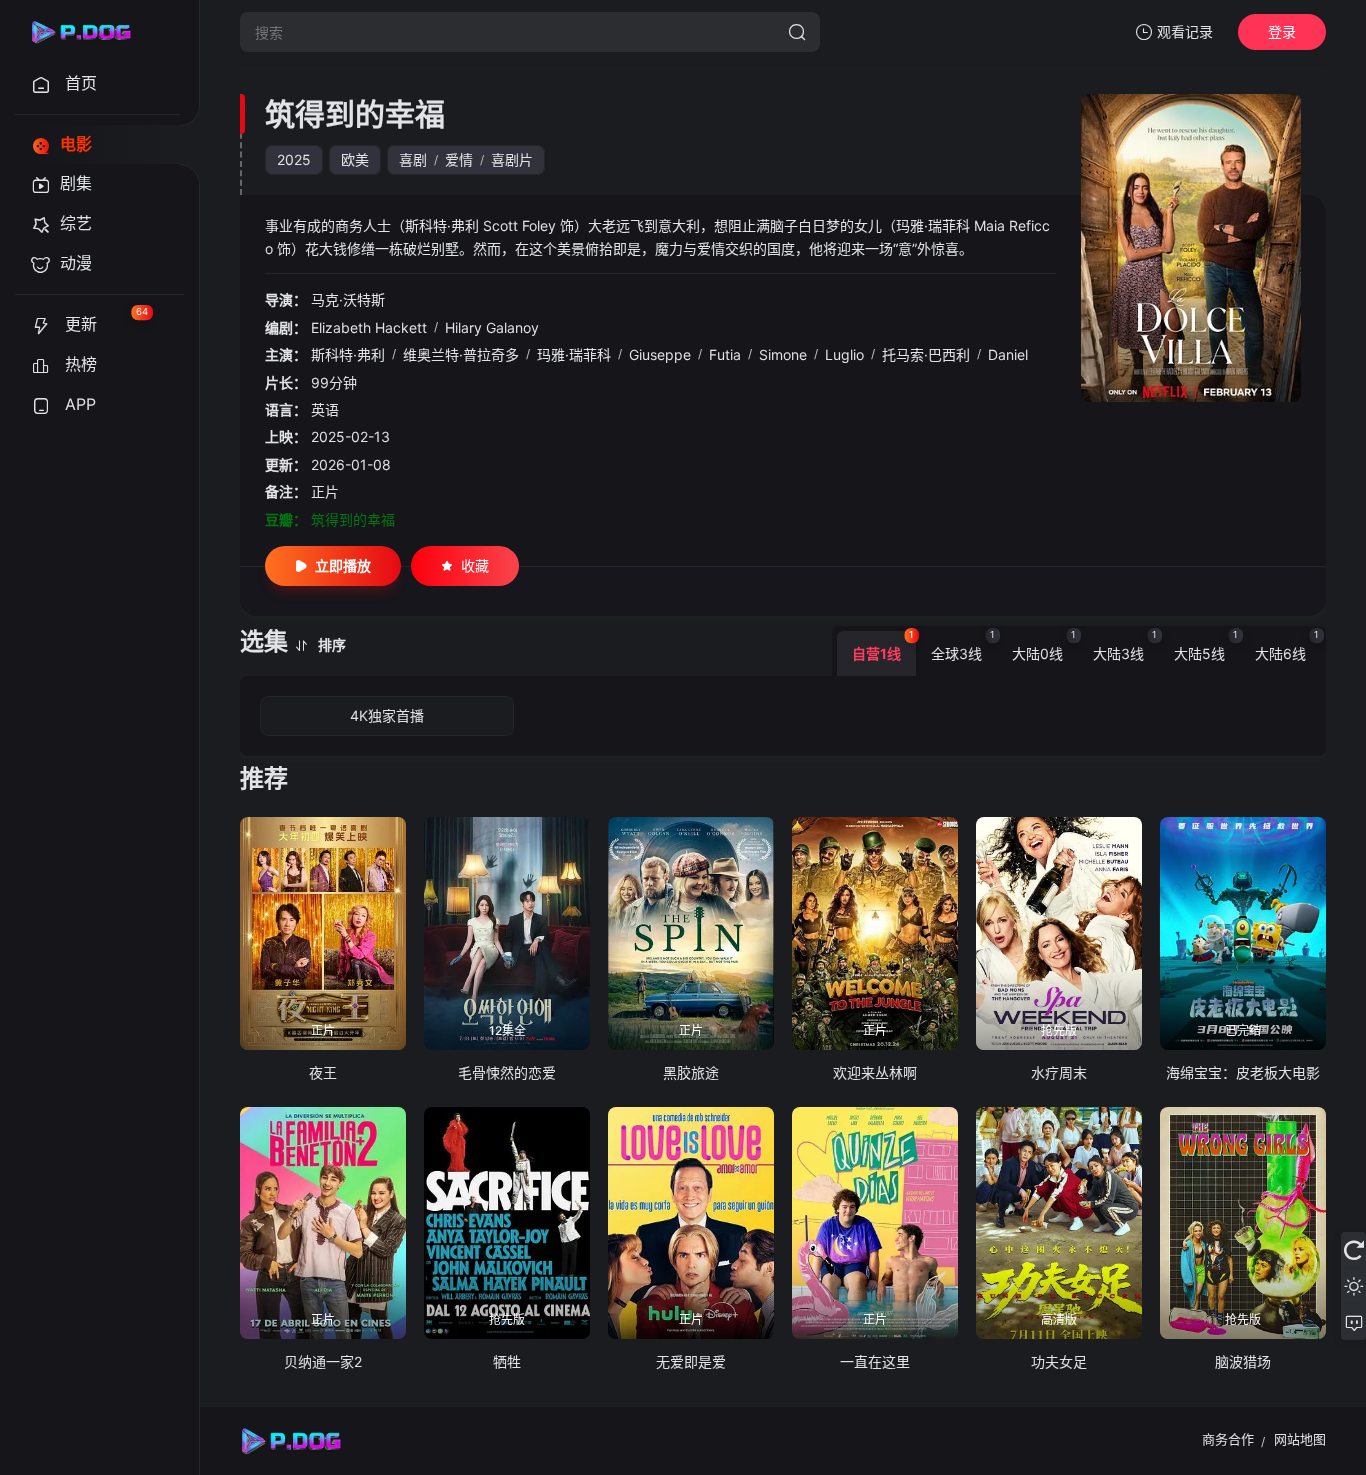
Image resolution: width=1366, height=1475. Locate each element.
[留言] (1353, 1322)
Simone (783, 354)
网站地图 (1300, 1439)
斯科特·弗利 (348, 354)
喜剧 (413, 159)
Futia (725, 354)
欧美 (355, 159)
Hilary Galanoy (492, 327)
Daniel (1008, 354)
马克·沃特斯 (348, 299)
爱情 (459, 159)
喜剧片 (512, 159)
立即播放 (343, 565)
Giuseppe (660, 354)
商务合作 (1228, 1439)
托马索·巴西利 (926, 354)
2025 (294, 159)
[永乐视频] (90, 32)
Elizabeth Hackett (369, 327)
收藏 (475, 565)
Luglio (844, 354)
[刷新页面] (1353, 1250)
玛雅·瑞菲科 (574, 354)
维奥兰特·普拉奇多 (461, 354)
